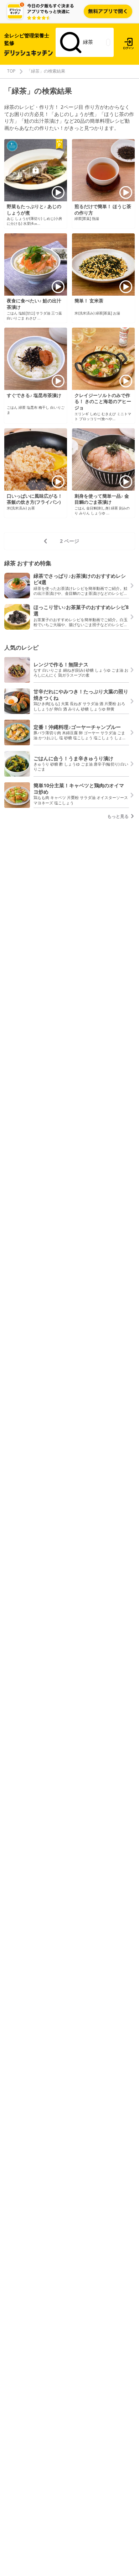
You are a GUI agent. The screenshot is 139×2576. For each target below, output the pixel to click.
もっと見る (119, 816)
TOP (11, 71)
